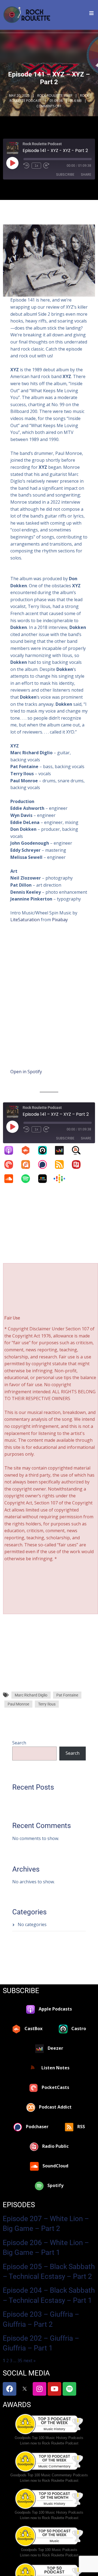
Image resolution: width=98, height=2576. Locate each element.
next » (30, 2360)
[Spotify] (28, 1179)
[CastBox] (28, 1150)
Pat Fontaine (67, 1695)
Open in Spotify (26, 1072)
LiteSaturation (25, 920)
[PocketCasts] (11, 1164)
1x (36, 166)
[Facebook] (10, 2389)
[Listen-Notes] (79, 1150)
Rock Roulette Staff (55, 95)
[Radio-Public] (79, 1164)
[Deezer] (62, 1150)
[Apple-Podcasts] (11, 1150)
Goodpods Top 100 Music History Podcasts (49, 2438)
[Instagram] (39, 2389)
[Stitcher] (45, 1179)
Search (19, 1743)
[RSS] (62, 1164)
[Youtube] (54, 2389)
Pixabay (60, 920)
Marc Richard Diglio (31, 1695)
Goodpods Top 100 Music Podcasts (49, 2550)
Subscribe (65, 174)
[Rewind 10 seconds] (26, 166)
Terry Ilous (47, 1704)
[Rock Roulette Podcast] (27, 15)
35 (20, 2360)
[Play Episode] (12, 163)
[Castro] (45, 1150)
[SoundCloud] (11, 1179)
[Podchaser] (45, 1164)
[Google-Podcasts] (62, 1179)
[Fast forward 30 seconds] (46, 166)
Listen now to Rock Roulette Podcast (49, 2443)
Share (86, 174)
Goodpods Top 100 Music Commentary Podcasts (49, 2475)
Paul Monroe (18, 1704)
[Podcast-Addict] (28, 1164)
